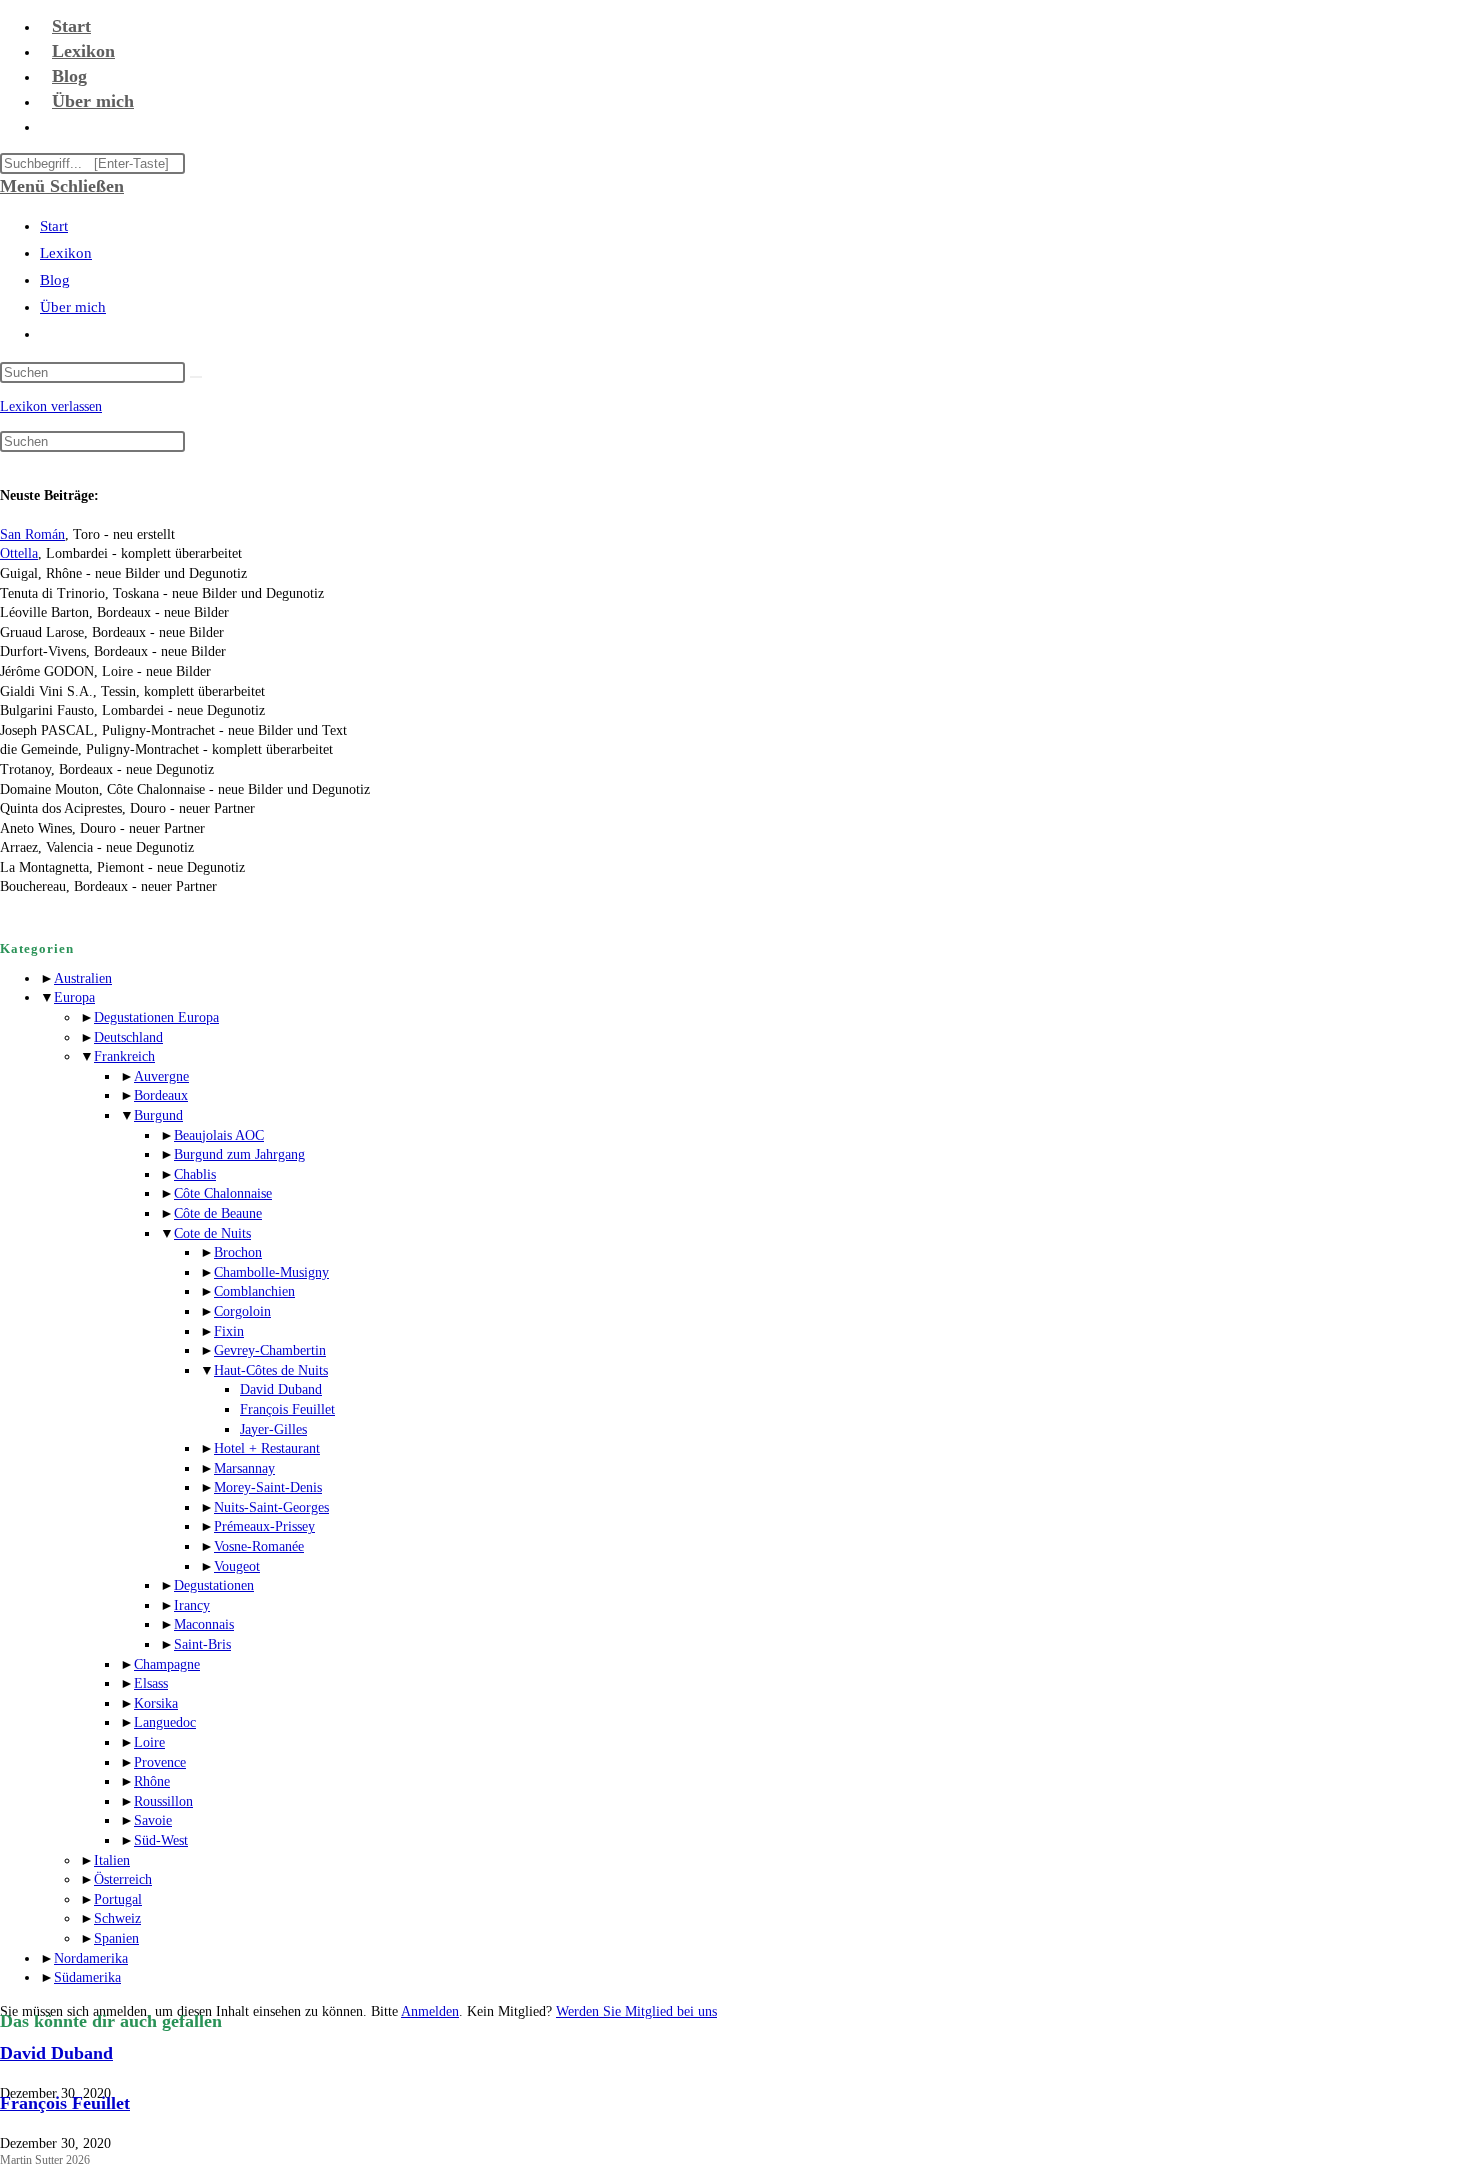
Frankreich (124, 1056)
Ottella (19, 553)
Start (54, 226)
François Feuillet (287, 1409)
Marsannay (244, 1468)
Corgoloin (242, 1311)
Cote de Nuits (212, 1233)
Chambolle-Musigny (271, 1272)
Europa (74, 997)
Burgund (158, 1115)
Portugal (118, 1899)
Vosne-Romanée (259, 1546)
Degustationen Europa (156, 1017)
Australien (83, 978)
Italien (112, 1860)
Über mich (73, 307)
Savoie (153, 1820)
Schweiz (117, 1918)
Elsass (151, 1683)
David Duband (281, 1389)
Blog (55, 280)
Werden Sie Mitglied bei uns (636, 2011)
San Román (32, 534)
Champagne (167, 1664)
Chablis (195, 1174)
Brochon (238, 1252)
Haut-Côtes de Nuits (271, 1370)
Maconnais (204, 1624)
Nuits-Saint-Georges (271, 1507)
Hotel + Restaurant (267, 1448)
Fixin (229, 1331)
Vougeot (237, 1566)
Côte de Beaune (218, 1213)
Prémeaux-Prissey (264, 1526)
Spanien (116, 1938)
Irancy (192, 1605)
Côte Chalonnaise (223, 1193)
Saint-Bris (202, 1644)
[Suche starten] (196, 377)
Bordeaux (161, 1095)
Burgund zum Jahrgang (239, 1154)
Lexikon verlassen (51, 406)
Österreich (123, 1879)
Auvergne (161, 1076)
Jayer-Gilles (273, 1429)
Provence (160, 1762)
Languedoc (165, 1722)
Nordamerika (91, 1958)
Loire (149, 1742)
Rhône (152, 1781)
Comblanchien (254, 1291)
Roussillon (163, 1801)
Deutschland (128, 1037)
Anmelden (430, 2011)
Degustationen (214, 1585)
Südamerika (87, 1977)
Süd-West (161, 1840)
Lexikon (66, 253)
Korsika (156, 1703)
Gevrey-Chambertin (270, 1350)
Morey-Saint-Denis (268, 1487)
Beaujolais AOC (219, 1135)
